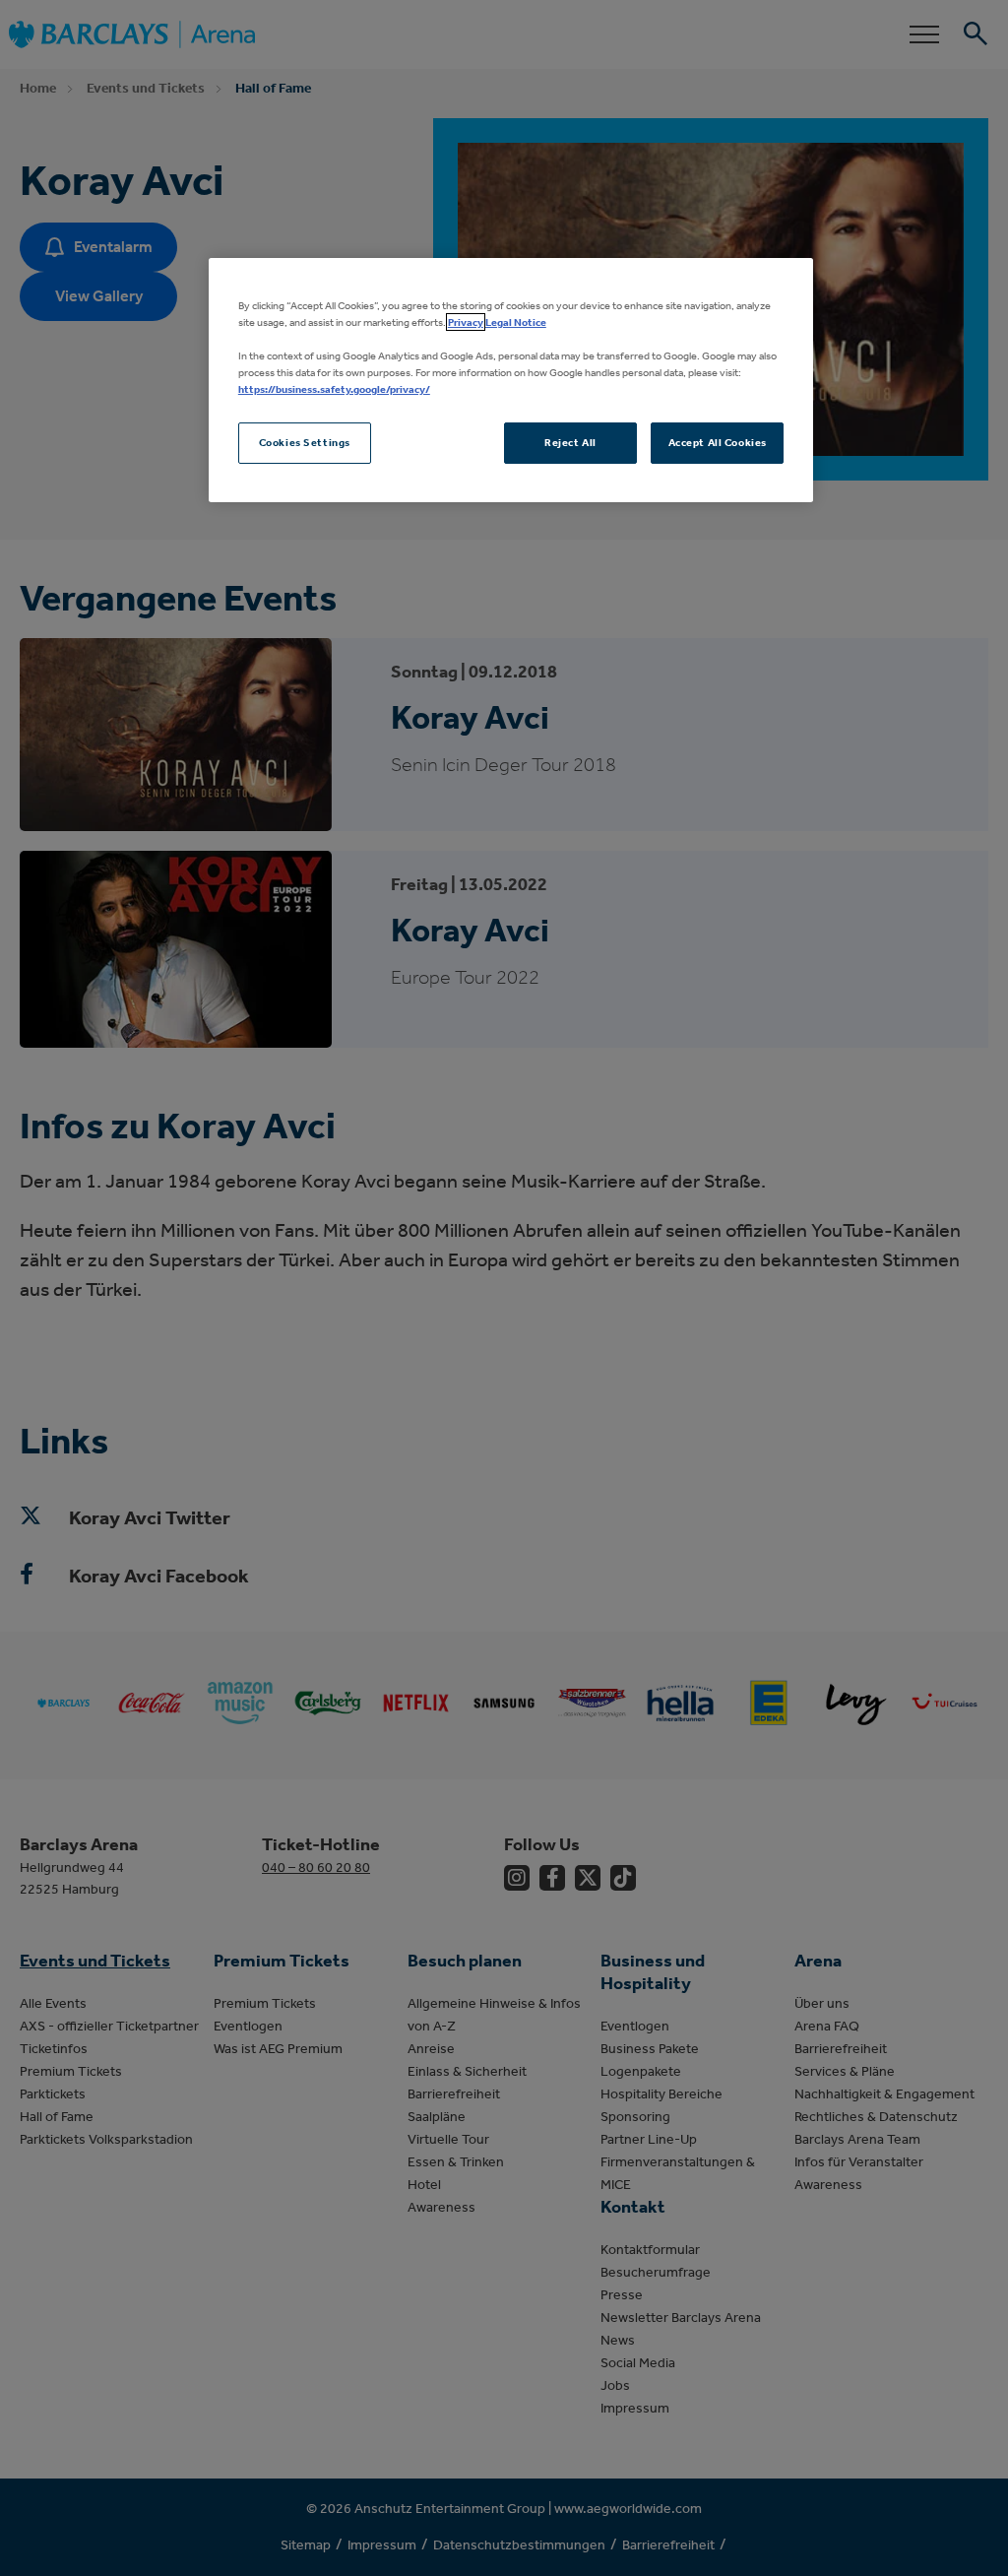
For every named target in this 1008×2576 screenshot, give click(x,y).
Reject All (570, 442)
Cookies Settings (305, 442)
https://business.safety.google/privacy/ (334, 389)
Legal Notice (516, 322)
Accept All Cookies (718, 442)
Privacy (466, 322)
